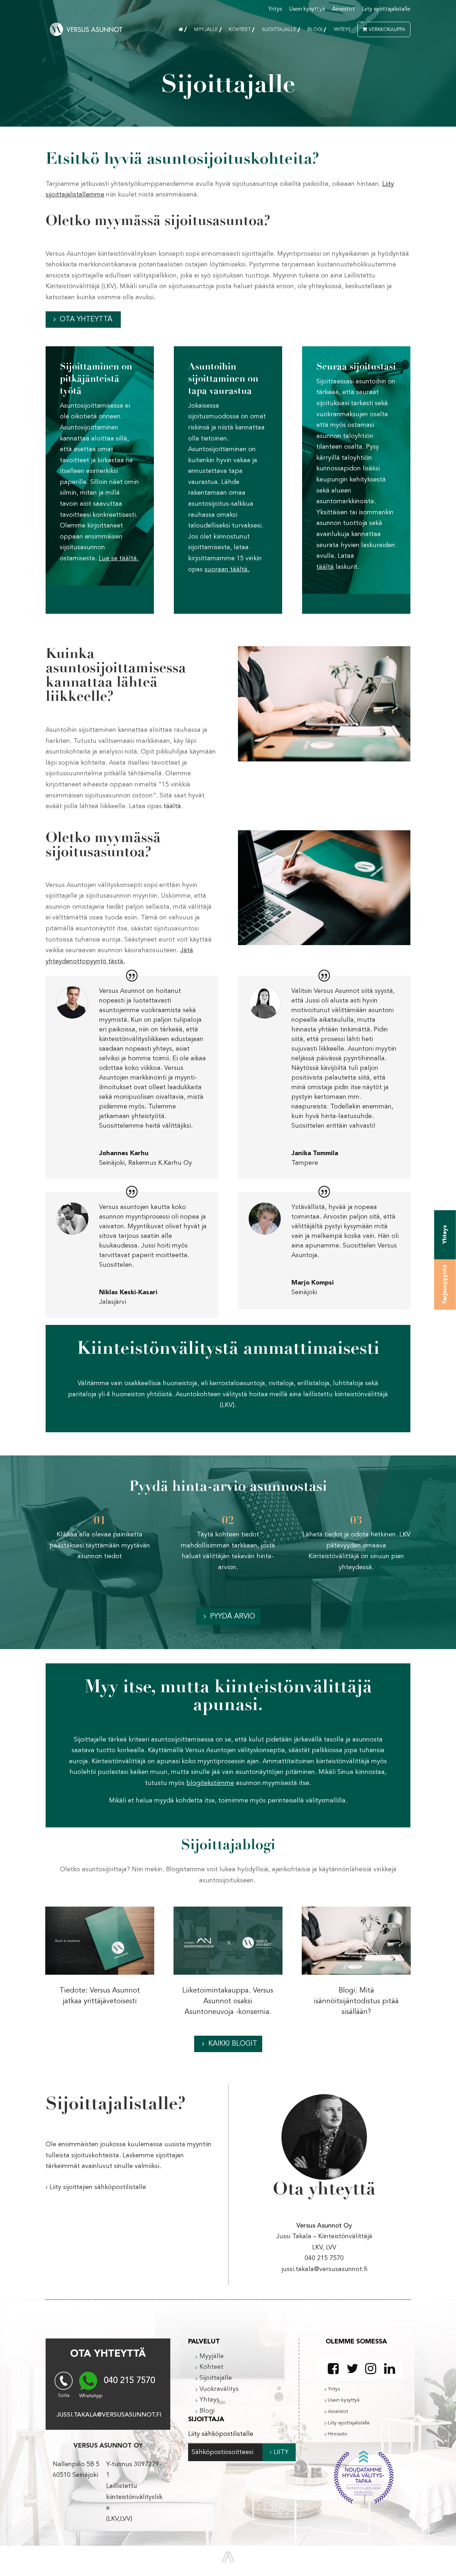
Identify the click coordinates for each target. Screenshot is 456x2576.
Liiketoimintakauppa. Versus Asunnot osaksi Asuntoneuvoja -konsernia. (228, 2001)
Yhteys (342, 30)
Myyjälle (206, 30)
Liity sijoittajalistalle (386, 9)
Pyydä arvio (233, 1617)
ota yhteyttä (86, 320)
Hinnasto (338, 2434)
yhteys (445, 1235)
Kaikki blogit (233, 2044)
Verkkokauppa (387, 30)
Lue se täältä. (119, 558)
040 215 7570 (129, 2381)
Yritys (275, 9)
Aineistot (343, 9)
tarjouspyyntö (445, 1284)
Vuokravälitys (219, 2389)
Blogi (315, 30)
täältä (171, 806)
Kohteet (240, 30)
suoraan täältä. (227, 570)
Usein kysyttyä (307, 9)
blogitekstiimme (210, 1783)
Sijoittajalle (279, 30)
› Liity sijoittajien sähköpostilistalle (96, 2187)
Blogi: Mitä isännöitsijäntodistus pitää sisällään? (356, 2001)
